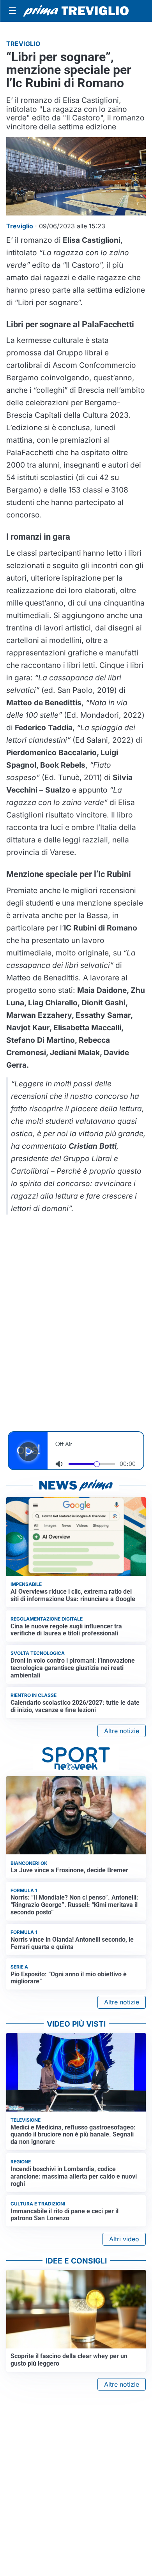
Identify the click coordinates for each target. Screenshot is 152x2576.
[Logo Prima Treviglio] (76, 11)
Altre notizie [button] (122, 1731)
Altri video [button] (124, 2239)
